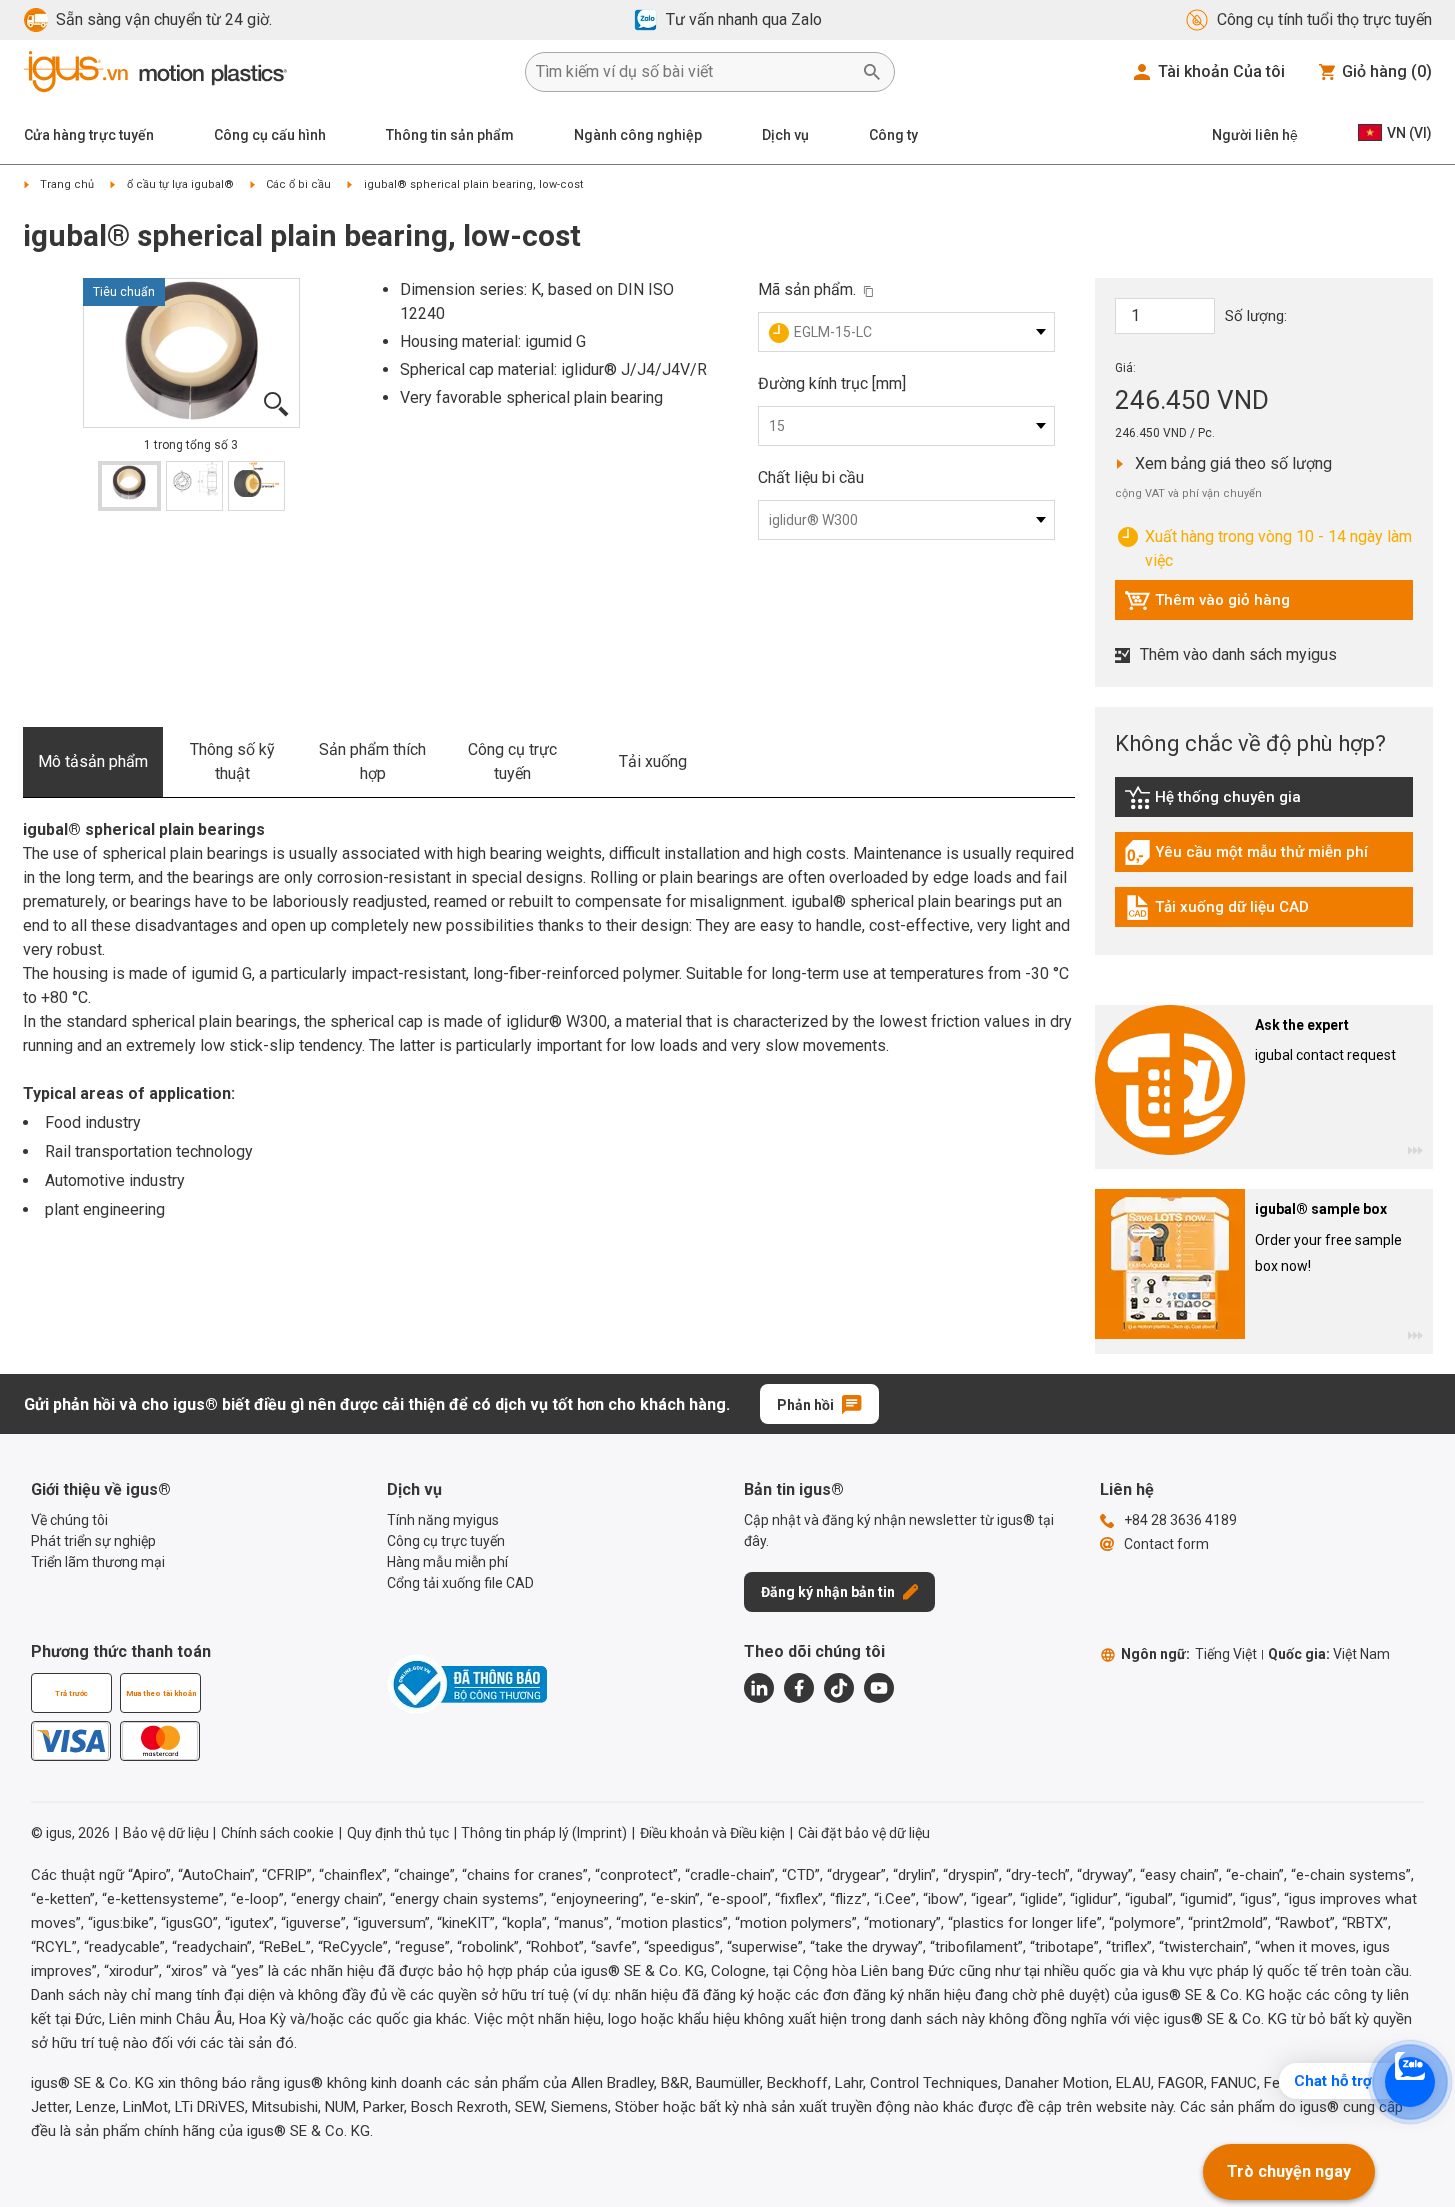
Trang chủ (67, 184)
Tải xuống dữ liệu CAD (1216, 912)
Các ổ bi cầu (298, 184)
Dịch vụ (785, 135)
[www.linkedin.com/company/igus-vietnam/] (759, 1688)
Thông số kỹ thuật (232, 761)
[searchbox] (694, 72)
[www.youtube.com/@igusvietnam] (879, 1688)
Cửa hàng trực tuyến (89, 135)
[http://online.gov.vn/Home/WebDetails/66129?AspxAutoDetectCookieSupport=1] (467, 1684)
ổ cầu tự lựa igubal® (180, 184)
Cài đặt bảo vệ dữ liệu (864, 1833)
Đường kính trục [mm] (832, 383)
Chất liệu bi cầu (811, 477)
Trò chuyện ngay (1289, 2171)
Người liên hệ (1255, 135)
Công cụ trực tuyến (512, 761)
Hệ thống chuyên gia (1234, 802)
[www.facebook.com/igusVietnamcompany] (799, 1688)
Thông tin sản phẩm (450, 135)
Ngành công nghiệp (638, 135)
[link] (1264, 804)
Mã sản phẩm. (807, 289)
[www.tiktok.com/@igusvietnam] (839, 1688)
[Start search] (872, 72)
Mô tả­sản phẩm (93, 761)
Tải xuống (653, 761)
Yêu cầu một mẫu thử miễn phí (1246, 857)
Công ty (893, 135)
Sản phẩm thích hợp (372, 761)
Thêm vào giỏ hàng (1207, 605)
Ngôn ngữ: (1189, 1654)
